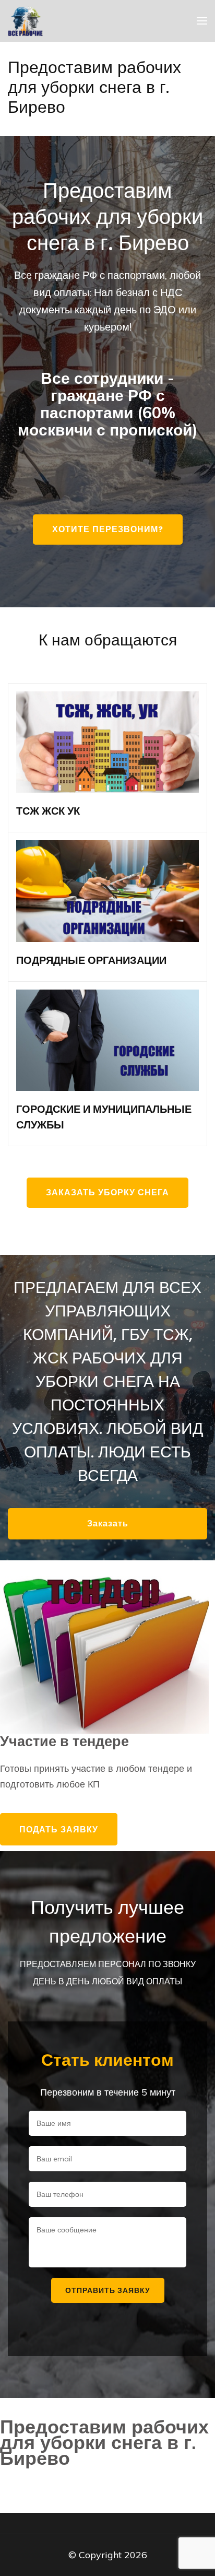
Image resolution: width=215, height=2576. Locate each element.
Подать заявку (59, 1829)
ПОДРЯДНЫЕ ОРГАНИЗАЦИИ (91, 960)
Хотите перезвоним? (108, 529)
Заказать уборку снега (107, 1192)
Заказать (108, 1524)
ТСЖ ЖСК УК (48, 811)
